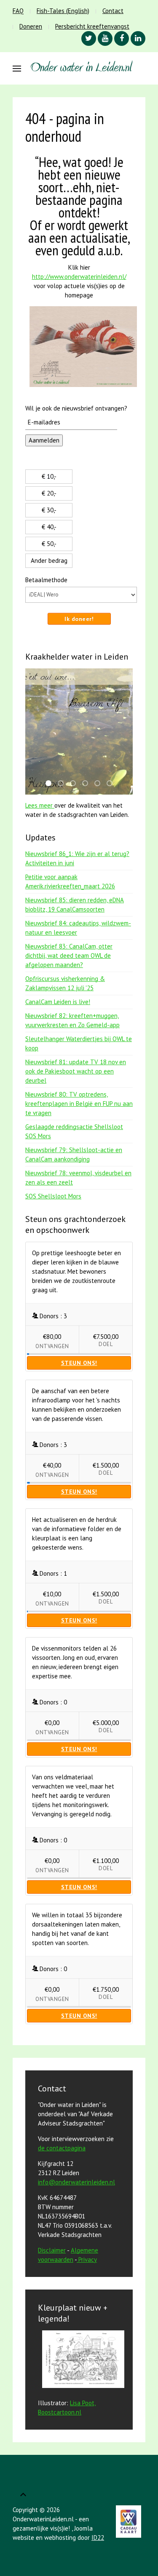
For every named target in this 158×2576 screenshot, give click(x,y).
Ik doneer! (79, 619)
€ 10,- (49, 476)
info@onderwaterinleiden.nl (76, 2182)
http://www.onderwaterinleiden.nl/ (79, 277)
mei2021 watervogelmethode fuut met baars (100, 784)
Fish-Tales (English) (63, 11)
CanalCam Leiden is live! (58, 1002)
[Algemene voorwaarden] (78, 2259)
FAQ (18, 11)
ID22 (98, 2538)
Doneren (31, 26)
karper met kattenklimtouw (112, 784)
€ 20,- (49, 493)
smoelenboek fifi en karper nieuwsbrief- (51, 784)
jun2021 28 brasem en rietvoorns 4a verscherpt (88, 784)
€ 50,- (49, 544)
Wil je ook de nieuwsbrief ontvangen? (76, 408)
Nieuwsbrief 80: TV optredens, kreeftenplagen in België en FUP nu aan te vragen (79, 1104)
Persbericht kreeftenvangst (92, 26)
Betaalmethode (46, 580)
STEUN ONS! (79, 1363)
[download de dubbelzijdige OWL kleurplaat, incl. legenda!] (81, 2360)
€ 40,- (49, 527)
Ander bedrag (49, 561)
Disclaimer (52, 2250)
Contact (113, 11)
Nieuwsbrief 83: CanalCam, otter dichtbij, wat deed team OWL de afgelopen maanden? (69, 955)
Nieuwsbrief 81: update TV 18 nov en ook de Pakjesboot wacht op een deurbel (76, 1071)
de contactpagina (62, 2148)
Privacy (88, 2259)
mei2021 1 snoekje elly (63, 784)
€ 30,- (49, 510)
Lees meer (40, 805)
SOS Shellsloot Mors (53, 1196)
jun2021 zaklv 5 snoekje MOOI (75, 784)
